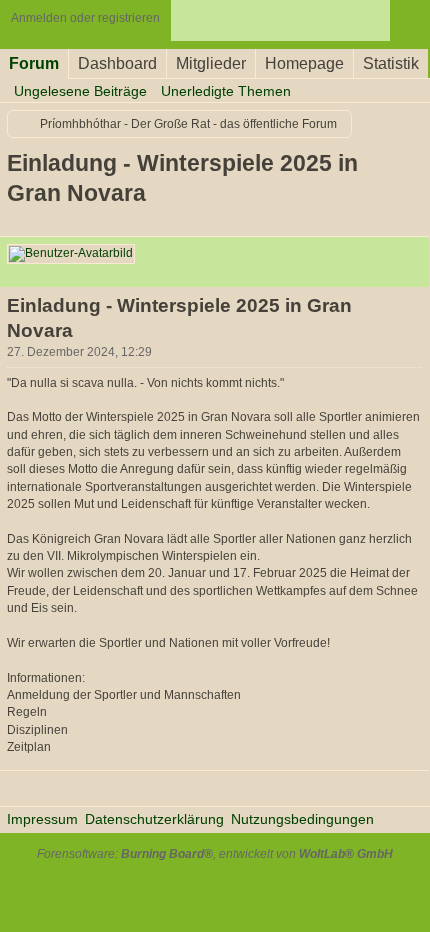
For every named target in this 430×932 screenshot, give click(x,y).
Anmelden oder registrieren (85, 18)
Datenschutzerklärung (154, 819)
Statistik (391, 63)
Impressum (42, 819)
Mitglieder (211, 63)
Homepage (304, 63)
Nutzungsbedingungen (302, 819)
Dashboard (117, 63)
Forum (34, 63)
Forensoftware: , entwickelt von (215, 854)
